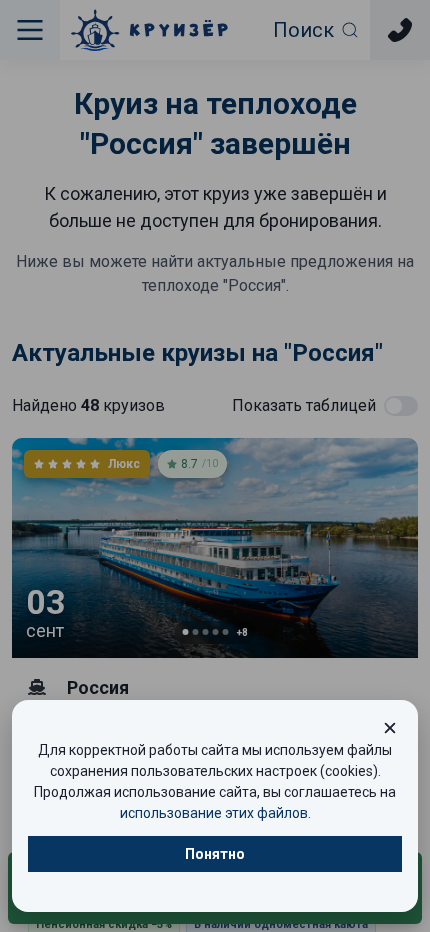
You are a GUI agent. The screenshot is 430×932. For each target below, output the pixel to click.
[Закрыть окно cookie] (390, 728)
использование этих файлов (214, 813)
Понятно (215, 854)
